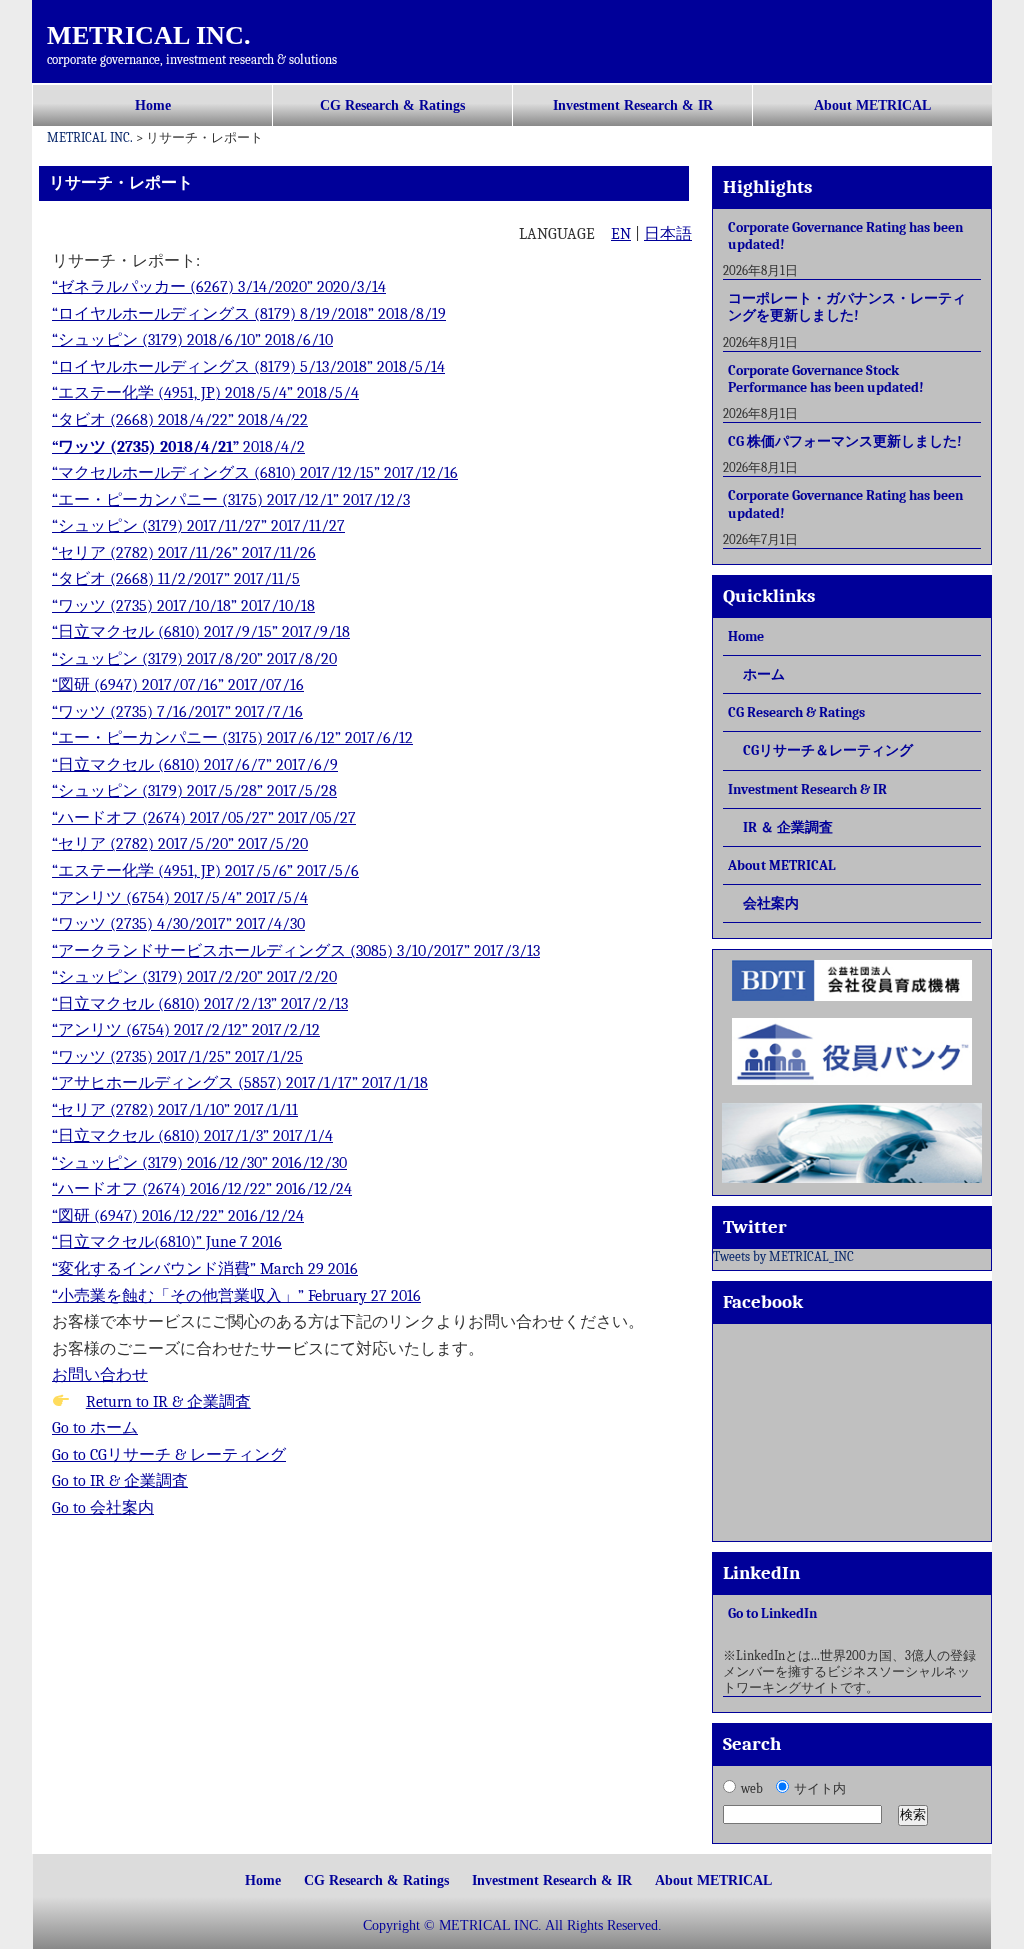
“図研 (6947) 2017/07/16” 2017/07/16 (178, 685)
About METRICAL (872, 105)
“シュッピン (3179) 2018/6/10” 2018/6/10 (192, 340)
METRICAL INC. (149, 35)
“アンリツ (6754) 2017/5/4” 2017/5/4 (180, 898)
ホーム (764, 674)
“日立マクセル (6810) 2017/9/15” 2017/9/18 (201, 632)
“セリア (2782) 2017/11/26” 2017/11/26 (184, 553)
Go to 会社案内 (103, 1508)
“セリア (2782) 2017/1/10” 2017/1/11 (175, 1110)
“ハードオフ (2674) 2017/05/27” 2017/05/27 (204, 818)
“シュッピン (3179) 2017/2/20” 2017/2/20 (194, 977)
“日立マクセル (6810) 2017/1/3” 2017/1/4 (192, 1136)
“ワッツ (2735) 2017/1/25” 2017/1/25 (177, 1057)
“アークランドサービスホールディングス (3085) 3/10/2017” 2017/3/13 (296, 951)
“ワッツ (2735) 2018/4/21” (145, 447)
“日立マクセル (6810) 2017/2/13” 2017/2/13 (200, 1004)
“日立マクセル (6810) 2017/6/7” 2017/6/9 (195, 765)
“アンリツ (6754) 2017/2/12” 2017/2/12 (186, 1030)
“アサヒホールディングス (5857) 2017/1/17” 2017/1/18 (240, 1083)
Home (153, 105)
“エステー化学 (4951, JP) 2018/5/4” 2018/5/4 (205, 393)
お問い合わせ (100, 1375)
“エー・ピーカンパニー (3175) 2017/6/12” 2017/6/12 (232, 738)
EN (621, 234)
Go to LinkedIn (772, 1613)
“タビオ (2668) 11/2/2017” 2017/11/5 (176, 579)
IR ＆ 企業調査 (788, 827)
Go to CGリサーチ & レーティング (169, 1455)
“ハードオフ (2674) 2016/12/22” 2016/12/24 (202, 1189)
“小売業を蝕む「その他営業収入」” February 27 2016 (236, 1296)
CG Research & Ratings (392, 105)
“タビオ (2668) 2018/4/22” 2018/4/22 (180, 420)
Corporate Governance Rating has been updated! (845, 236)
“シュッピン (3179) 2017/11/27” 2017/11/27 (198, 526)
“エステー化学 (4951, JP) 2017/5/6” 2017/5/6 (205, 871)
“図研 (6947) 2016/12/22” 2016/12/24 (178, 1216)
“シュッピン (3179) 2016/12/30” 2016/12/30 (199, 1163)
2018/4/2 (272, 447)
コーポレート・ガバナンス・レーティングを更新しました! (847, 307)
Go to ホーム (95, 1428)
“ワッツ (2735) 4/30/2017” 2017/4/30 (178, 924)
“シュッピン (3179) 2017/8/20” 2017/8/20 (194, 659)
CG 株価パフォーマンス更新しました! (845, 441)
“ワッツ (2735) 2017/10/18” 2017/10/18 (183, 606)
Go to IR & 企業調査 (120, 1481)
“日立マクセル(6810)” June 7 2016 (167, 1242)
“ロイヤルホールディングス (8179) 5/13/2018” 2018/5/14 (248, 367)
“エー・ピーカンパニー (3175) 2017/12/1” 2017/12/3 (231, 500)
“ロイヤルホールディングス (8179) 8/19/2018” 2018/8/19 (249, 314)
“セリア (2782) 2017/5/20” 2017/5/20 (180, 844)
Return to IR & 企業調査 (168, 1402)
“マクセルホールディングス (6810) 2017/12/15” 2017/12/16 (255, 473)
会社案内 (771, 903)
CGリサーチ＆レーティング (828, 750)
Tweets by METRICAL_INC (783, 1256)
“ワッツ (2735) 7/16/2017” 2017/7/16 (177, 712)
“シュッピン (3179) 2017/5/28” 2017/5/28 (194, 791)
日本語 (668, 234)
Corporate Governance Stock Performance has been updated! (826, 379)
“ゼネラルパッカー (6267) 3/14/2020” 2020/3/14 (219, 287)
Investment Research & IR (633, 105)
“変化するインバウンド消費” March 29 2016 (205, 1269)
